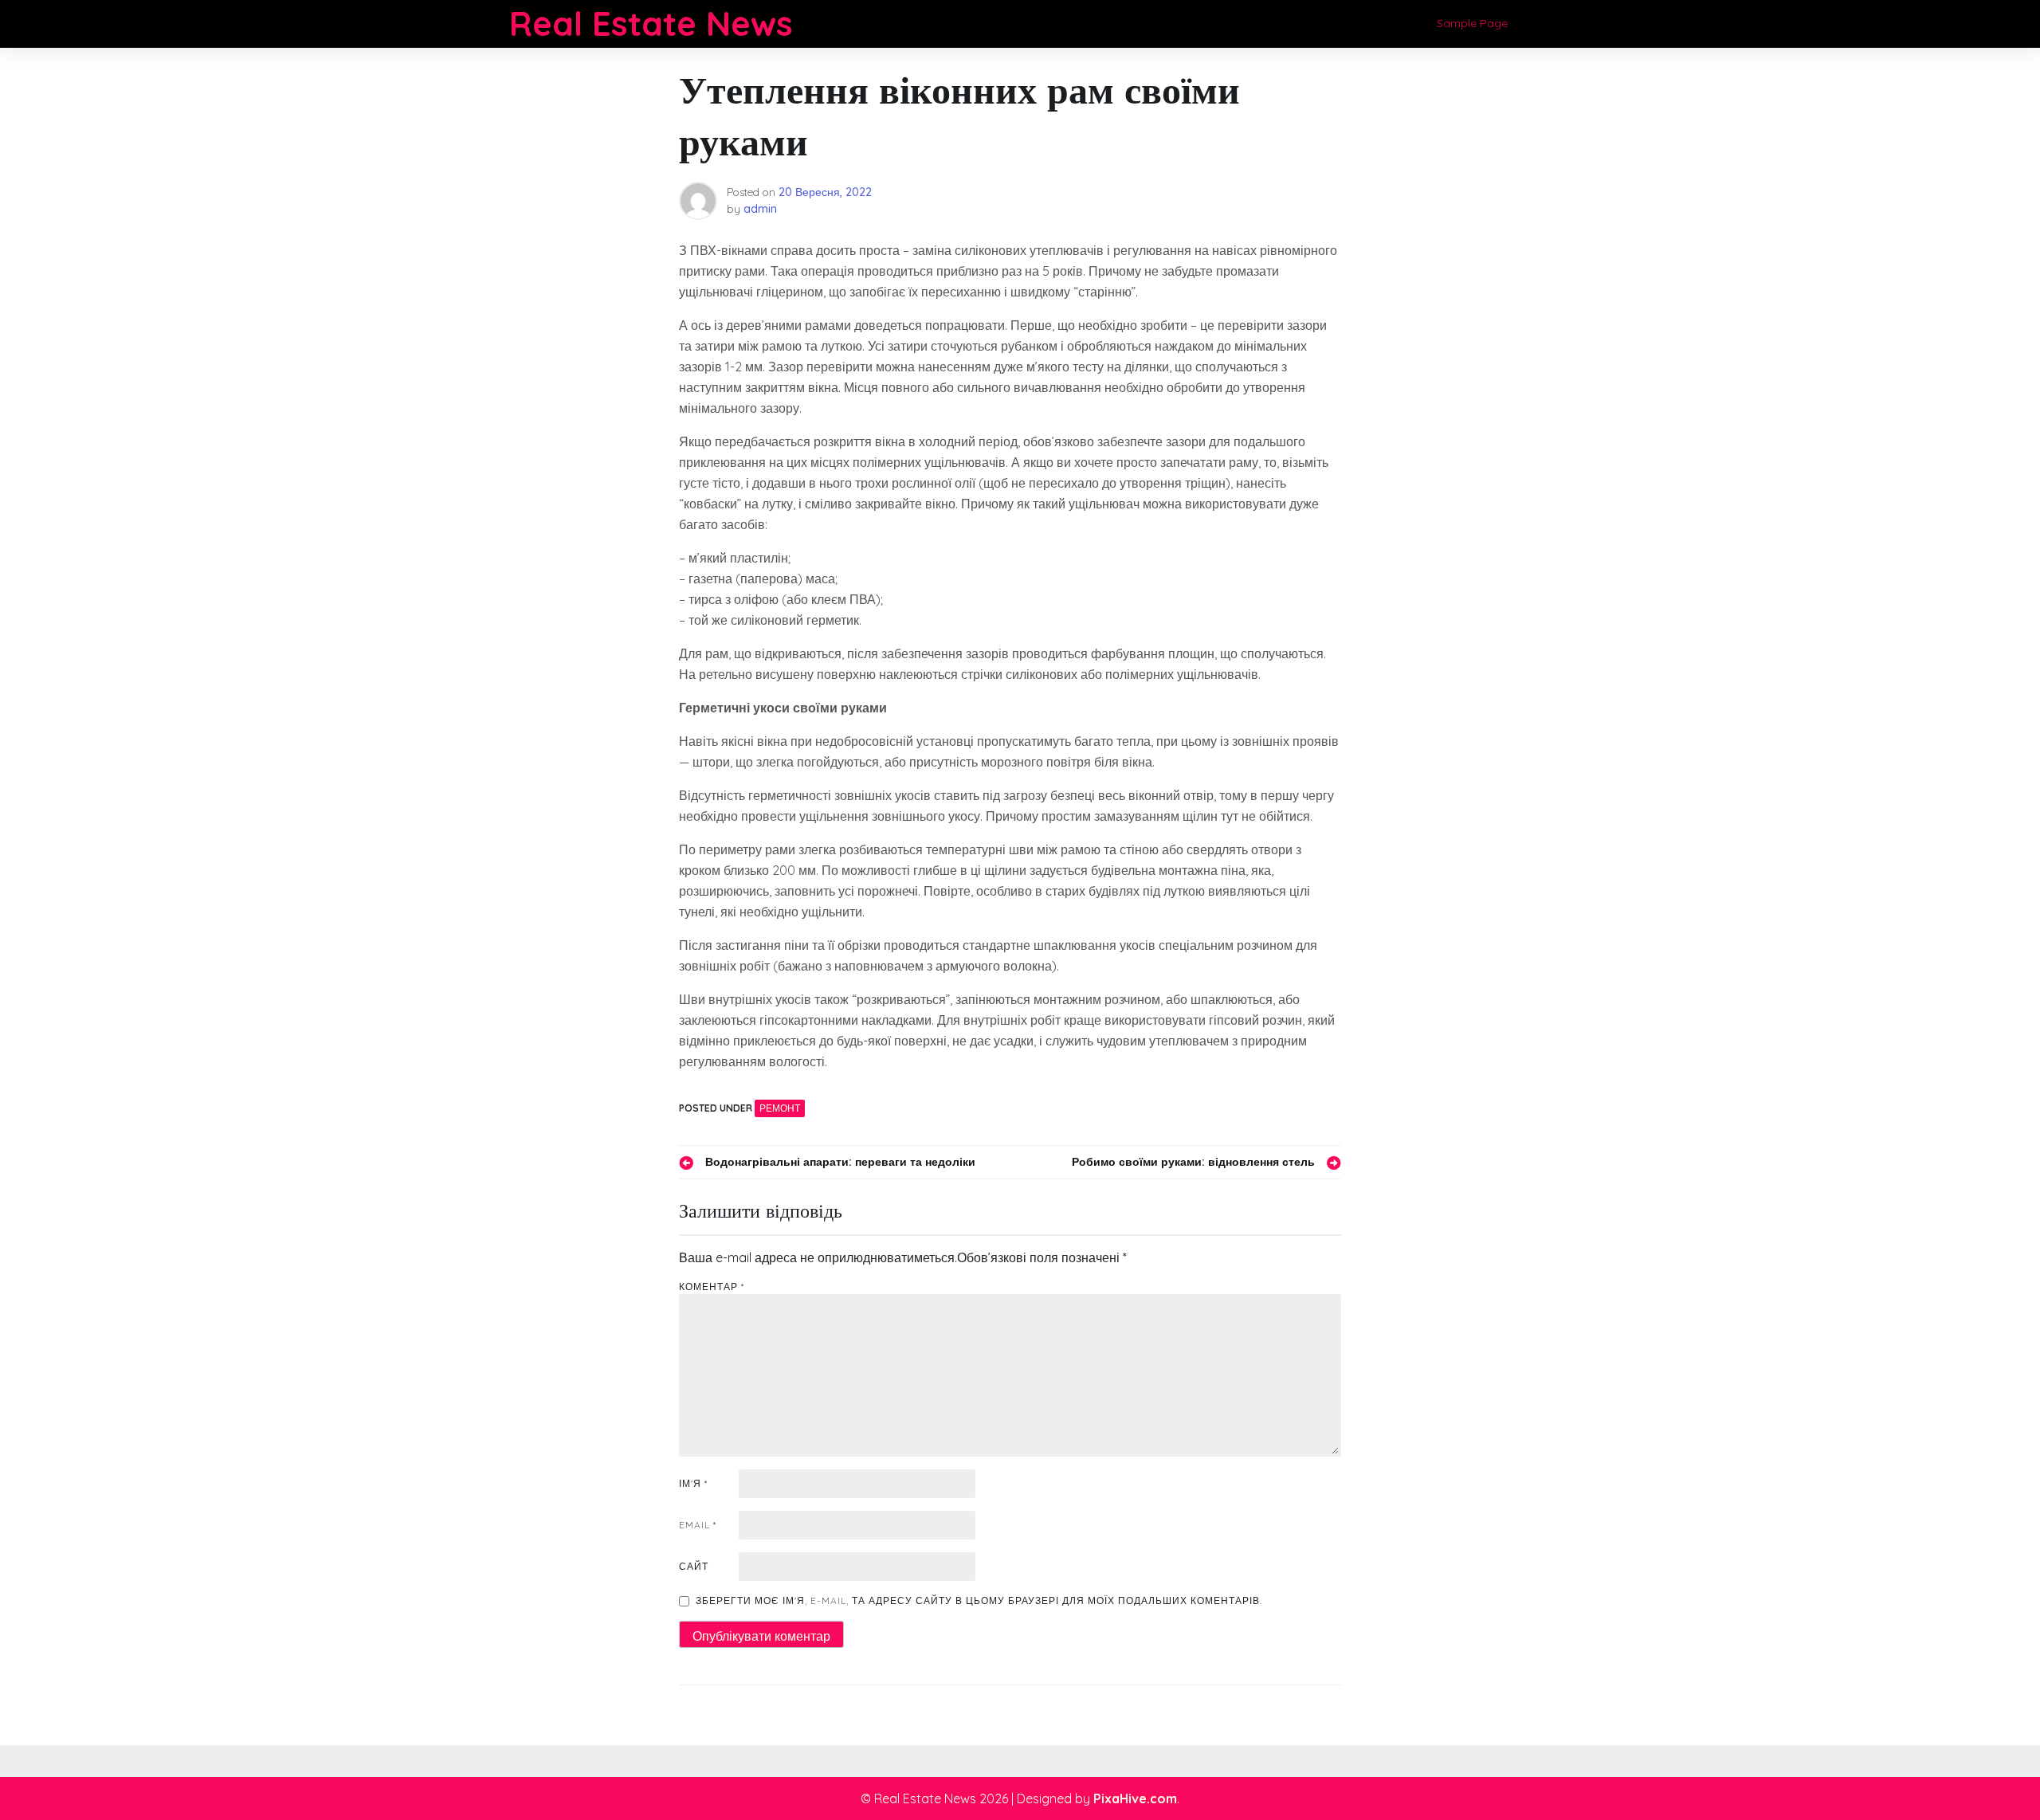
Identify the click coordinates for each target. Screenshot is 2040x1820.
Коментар (712, 1287)
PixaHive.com (1135, 1798)
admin (760, 209)
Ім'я (693, 1483)
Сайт (694, 1566)
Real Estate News (651, 24)
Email (698, 1525)
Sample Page (1472, 23)
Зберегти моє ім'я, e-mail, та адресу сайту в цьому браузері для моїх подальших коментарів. (979, 1600)
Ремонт (780, 1108)
